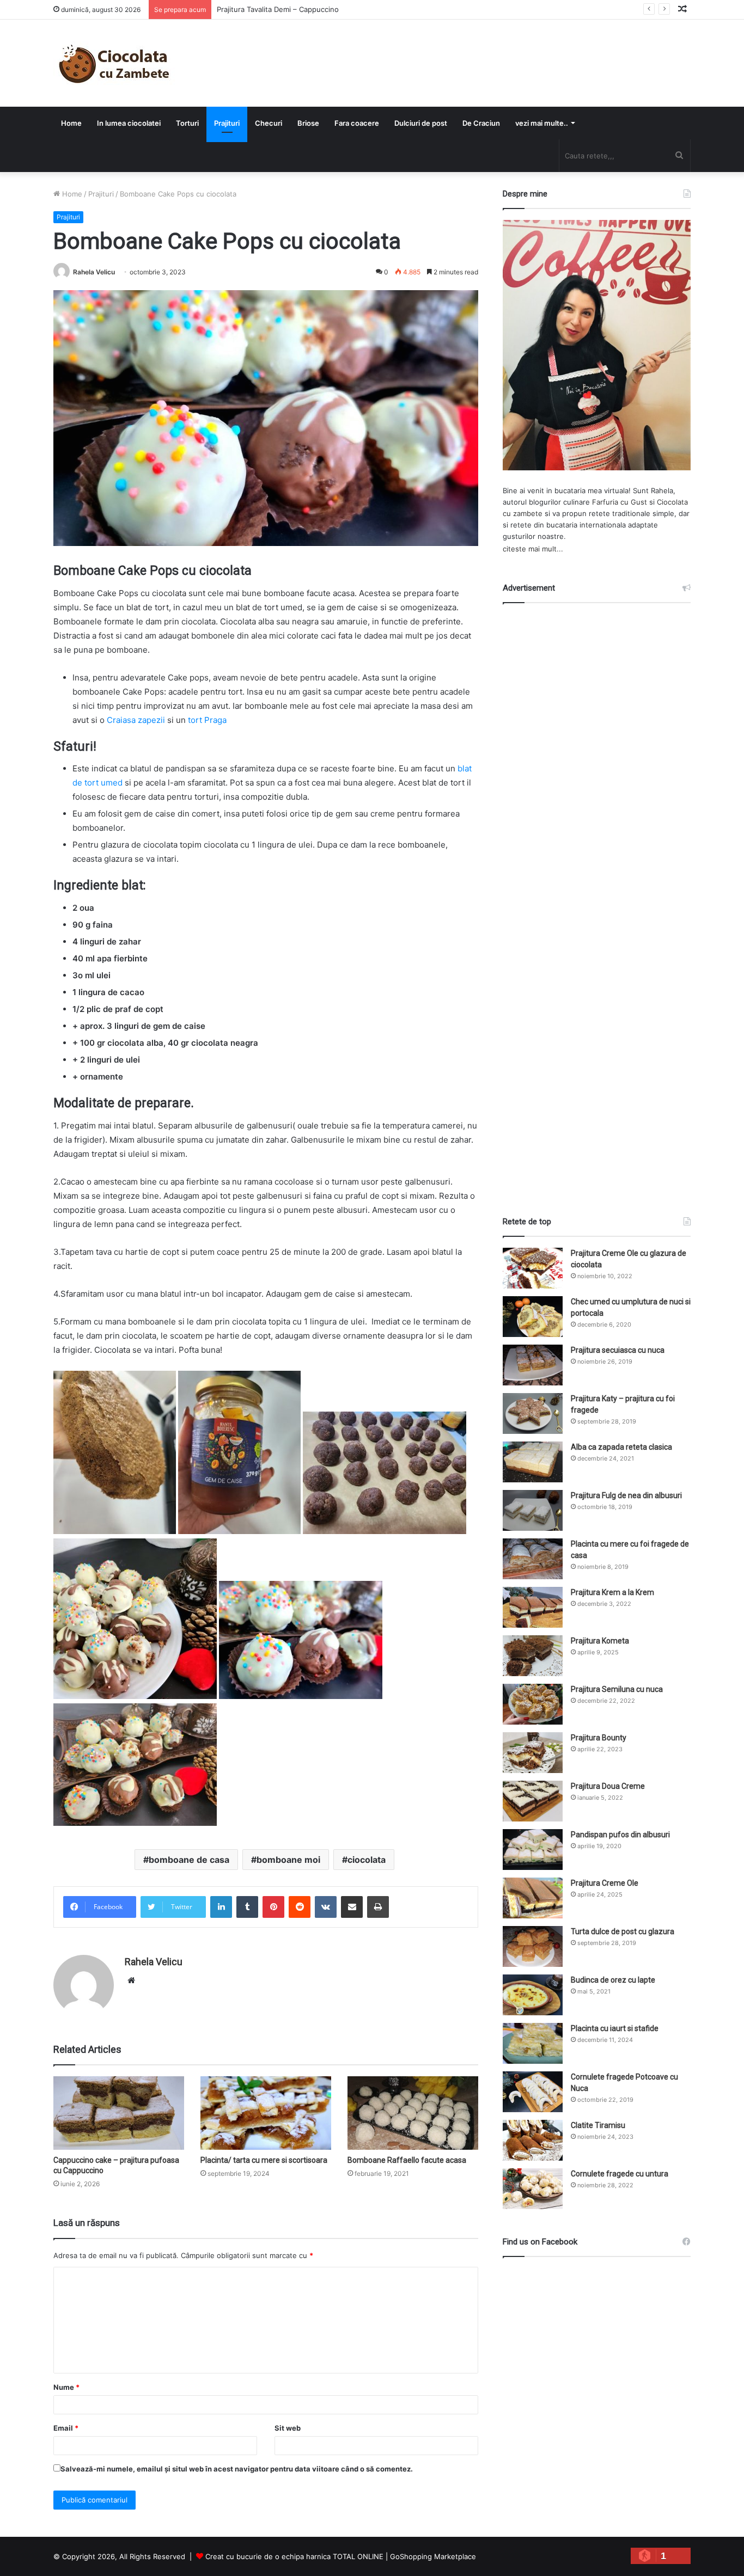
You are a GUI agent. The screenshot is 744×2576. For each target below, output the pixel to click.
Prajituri (227, 123)
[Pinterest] (273, 1907)
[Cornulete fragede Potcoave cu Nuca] (533, 2092)
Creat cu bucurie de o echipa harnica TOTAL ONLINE (294, 2556)
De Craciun (481, 123)
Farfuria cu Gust (620, 502)
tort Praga (207, 720)
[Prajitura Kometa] (533, 1656)
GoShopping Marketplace (433, 2556)
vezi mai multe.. (542, 123)
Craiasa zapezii (136, 720)
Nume (66, 2387)
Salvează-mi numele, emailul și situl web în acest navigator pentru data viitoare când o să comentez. (237, 2469)
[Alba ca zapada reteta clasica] (533, 1462)
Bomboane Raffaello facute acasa (407, 2160)
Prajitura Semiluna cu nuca (617, 1689)
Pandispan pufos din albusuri (620, 1835)
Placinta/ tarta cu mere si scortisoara (264, 2160)
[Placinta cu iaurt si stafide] (533, 2043)
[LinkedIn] (221, 1907)
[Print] (378, 1907)
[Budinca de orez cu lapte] (533, 1995)
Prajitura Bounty (599, 1738)
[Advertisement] (597, 900)
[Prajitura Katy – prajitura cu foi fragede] (533, 1413)
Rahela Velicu (94, 272)
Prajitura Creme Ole (605, 1883)
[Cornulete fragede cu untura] (533, 2189)
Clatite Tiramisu (598, 2125)
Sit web (288, 2428)
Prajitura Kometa (600, 1641)
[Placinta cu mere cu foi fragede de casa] (533, 1559)
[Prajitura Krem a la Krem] (533, 1607)
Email (66, 2428)
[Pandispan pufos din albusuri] (533, 1850)
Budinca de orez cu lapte (613, 1980)
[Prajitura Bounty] (533, 1753)
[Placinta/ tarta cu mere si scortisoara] (266, 2113)
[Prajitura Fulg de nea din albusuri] (533, 1510)
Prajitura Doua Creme (608, 1786)
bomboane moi (288, 1860)
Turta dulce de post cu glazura (623, 1931)
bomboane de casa (189, 1860)
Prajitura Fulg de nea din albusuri (626, 1495)
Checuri (269, 123)
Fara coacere (357, 123)
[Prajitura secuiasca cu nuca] (533, 1365)
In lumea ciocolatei (129, 123)
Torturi (187, 123)
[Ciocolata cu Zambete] (114, 63)
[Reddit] (300, 1907)
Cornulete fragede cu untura (620, 2174)
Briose (308, 123)
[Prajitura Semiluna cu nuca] (533, 1704)
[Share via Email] (352, 1907)
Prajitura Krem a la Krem (612, 1592)
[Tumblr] (247, 1907)
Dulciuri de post (421, 123)
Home (71, 123)
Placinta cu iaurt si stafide (615, 2028)
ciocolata (367, 1860)
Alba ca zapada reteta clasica (621, 1447)
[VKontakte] (326, 1907)
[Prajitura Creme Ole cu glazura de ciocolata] (533, 1268)
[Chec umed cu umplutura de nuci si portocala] (533, 1317)
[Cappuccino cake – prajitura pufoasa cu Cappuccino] (119, 2113)
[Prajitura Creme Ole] (533, 1898)
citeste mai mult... (533, 549)
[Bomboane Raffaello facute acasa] (413, 2113)
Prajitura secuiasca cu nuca (618, 1350)
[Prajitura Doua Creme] (533, 1801)
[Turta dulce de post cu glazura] (533, 1946)
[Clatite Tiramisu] (533, 2140)
